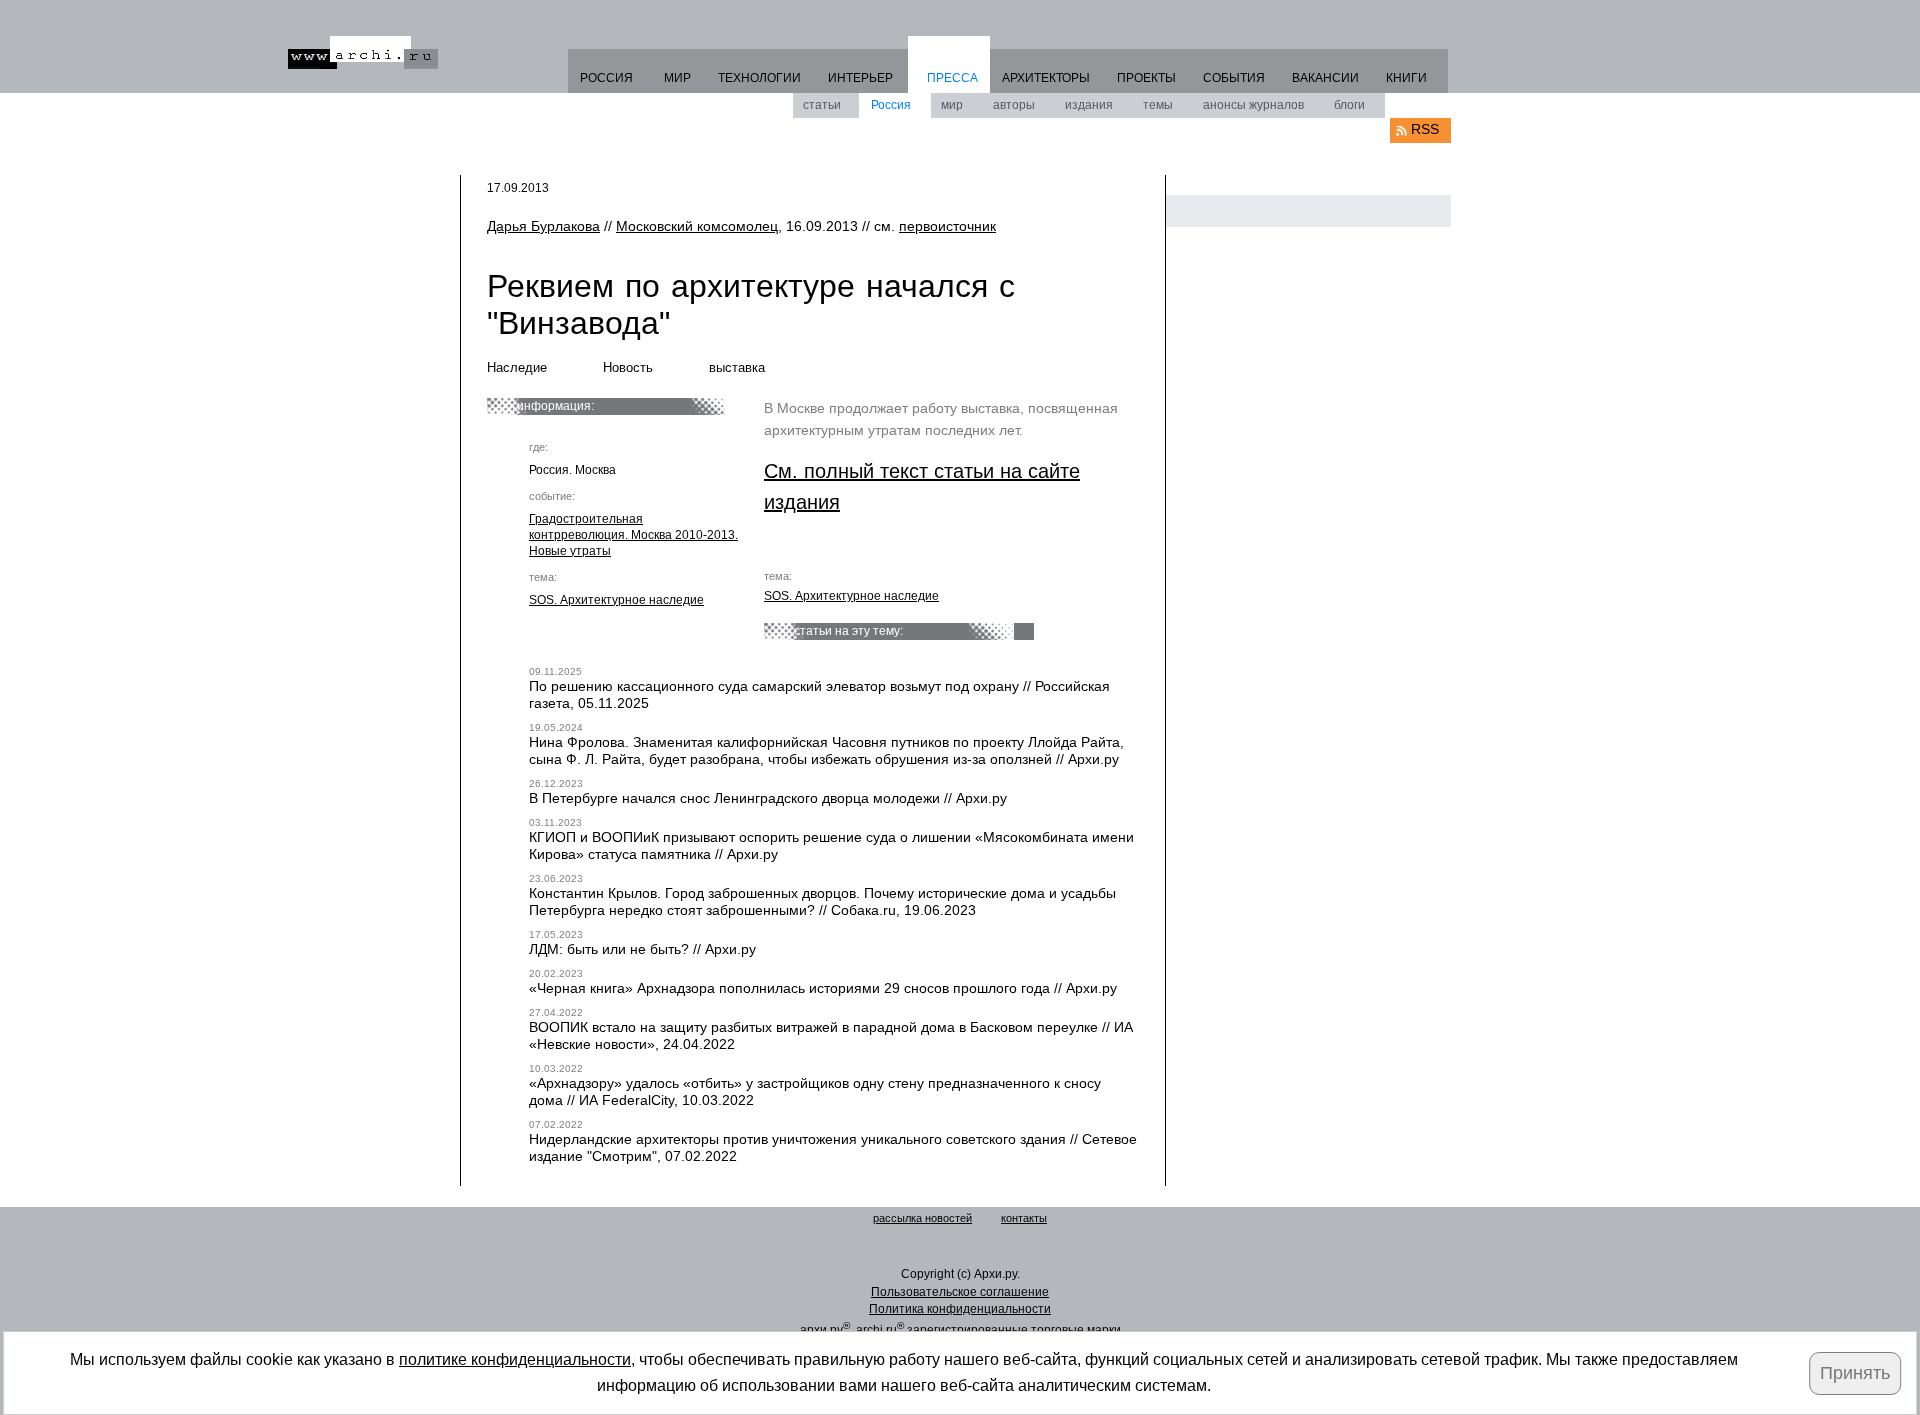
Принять (1855, 1373)
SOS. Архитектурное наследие (616, 600)
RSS (1425, 129)
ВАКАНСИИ (1325, 78)
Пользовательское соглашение (960, 1292)
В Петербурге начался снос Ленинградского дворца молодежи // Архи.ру (768, 798)
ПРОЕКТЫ (1146, 78)
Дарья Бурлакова (543, 226)
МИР (677, 78)
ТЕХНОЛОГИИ (759, 78)
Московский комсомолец (697, 226)
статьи (822, 105)
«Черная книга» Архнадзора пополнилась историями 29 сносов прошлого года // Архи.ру (823, 988)
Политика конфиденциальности (960, 1309)
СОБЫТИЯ (1234, 78)
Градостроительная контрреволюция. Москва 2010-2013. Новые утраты (633, 535)
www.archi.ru (363, 52)
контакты (1024, 1218)
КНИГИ (1406, 78)
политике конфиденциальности (515, 1359)
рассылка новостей (922, 1218)
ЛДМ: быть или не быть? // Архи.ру (642, 949)
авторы (1014, 105)
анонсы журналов (1253, 105)
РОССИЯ (606, 78)
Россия (891, 105)
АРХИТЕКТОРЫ (1046, 78)
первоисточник (947, 226)
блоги (1349, 105)
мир (952, 105)
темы (1158, 105)
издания (1089, 105)
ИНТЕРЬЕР (860, 78)
